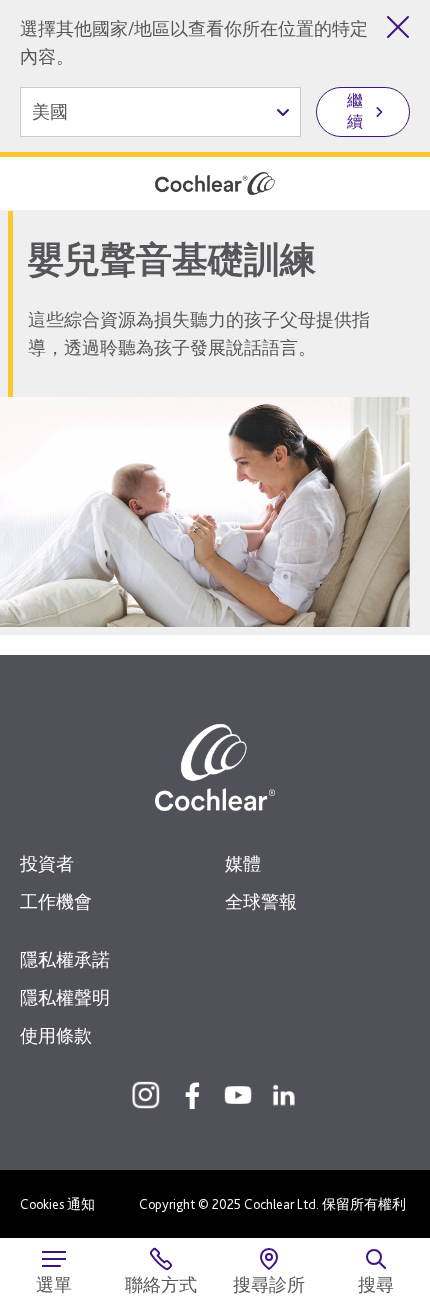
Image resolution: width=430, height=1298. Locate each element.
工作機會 (56, 901)
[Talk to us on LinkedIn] (284, 1095)
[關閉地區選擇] (398, 27)
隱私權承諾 (65, 959)
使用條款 (56, 1035)
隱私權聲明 (65, 997)
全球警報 (261, 901)
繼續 (355, 111)
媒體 (243, 863)
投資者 (47, 863)
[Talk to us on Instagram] (146, 1095)
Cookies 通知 (57, 1204)
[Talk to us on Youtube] (238, 1095)
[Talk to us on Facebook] (192, 1095)
